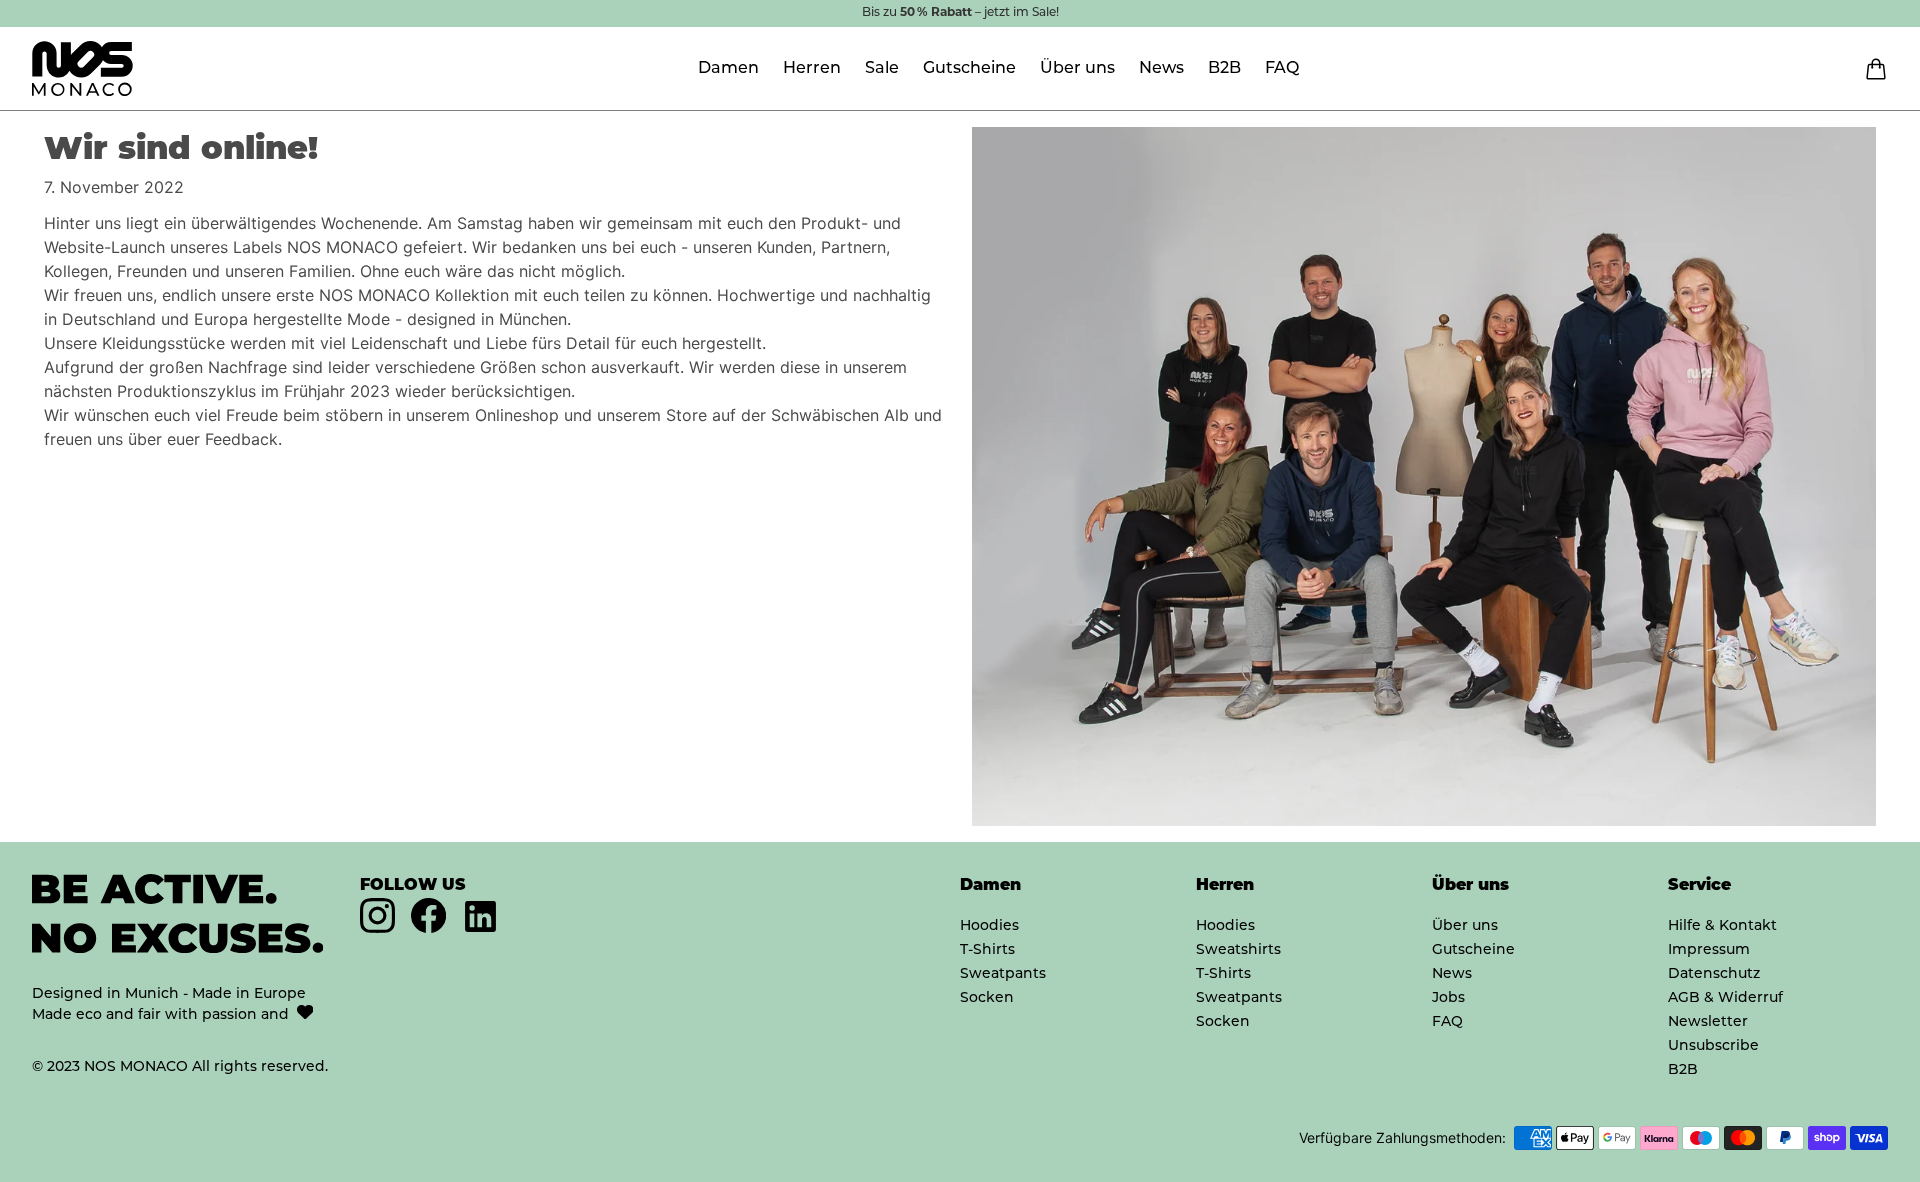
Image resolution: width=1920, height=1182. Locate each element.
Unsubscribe (1713, 1046)
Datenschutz (1714, 974)
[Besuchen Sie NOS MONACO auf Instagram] (377, 926)
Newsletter (1708, 1022)
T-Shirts (987, 950)
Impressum (1709, 950)
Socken (987, 998)
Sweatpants (1003, 974)
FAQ (1282, 69)
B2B (1224, 69)
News (1161, 69)
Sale (882, 69)
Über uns (1077, 69)
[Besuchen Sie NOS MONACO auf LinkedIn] (480, 916)
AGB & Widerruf (1725, 998)
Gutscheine (969, 69)
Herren (812, 69)
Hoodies (989, 926)
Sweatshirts (1238, 950)
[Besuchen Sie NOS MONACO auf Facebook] (428, 926)
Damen (728, 69)
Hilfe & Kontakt (1722, 926)
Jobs (1448, 998)
